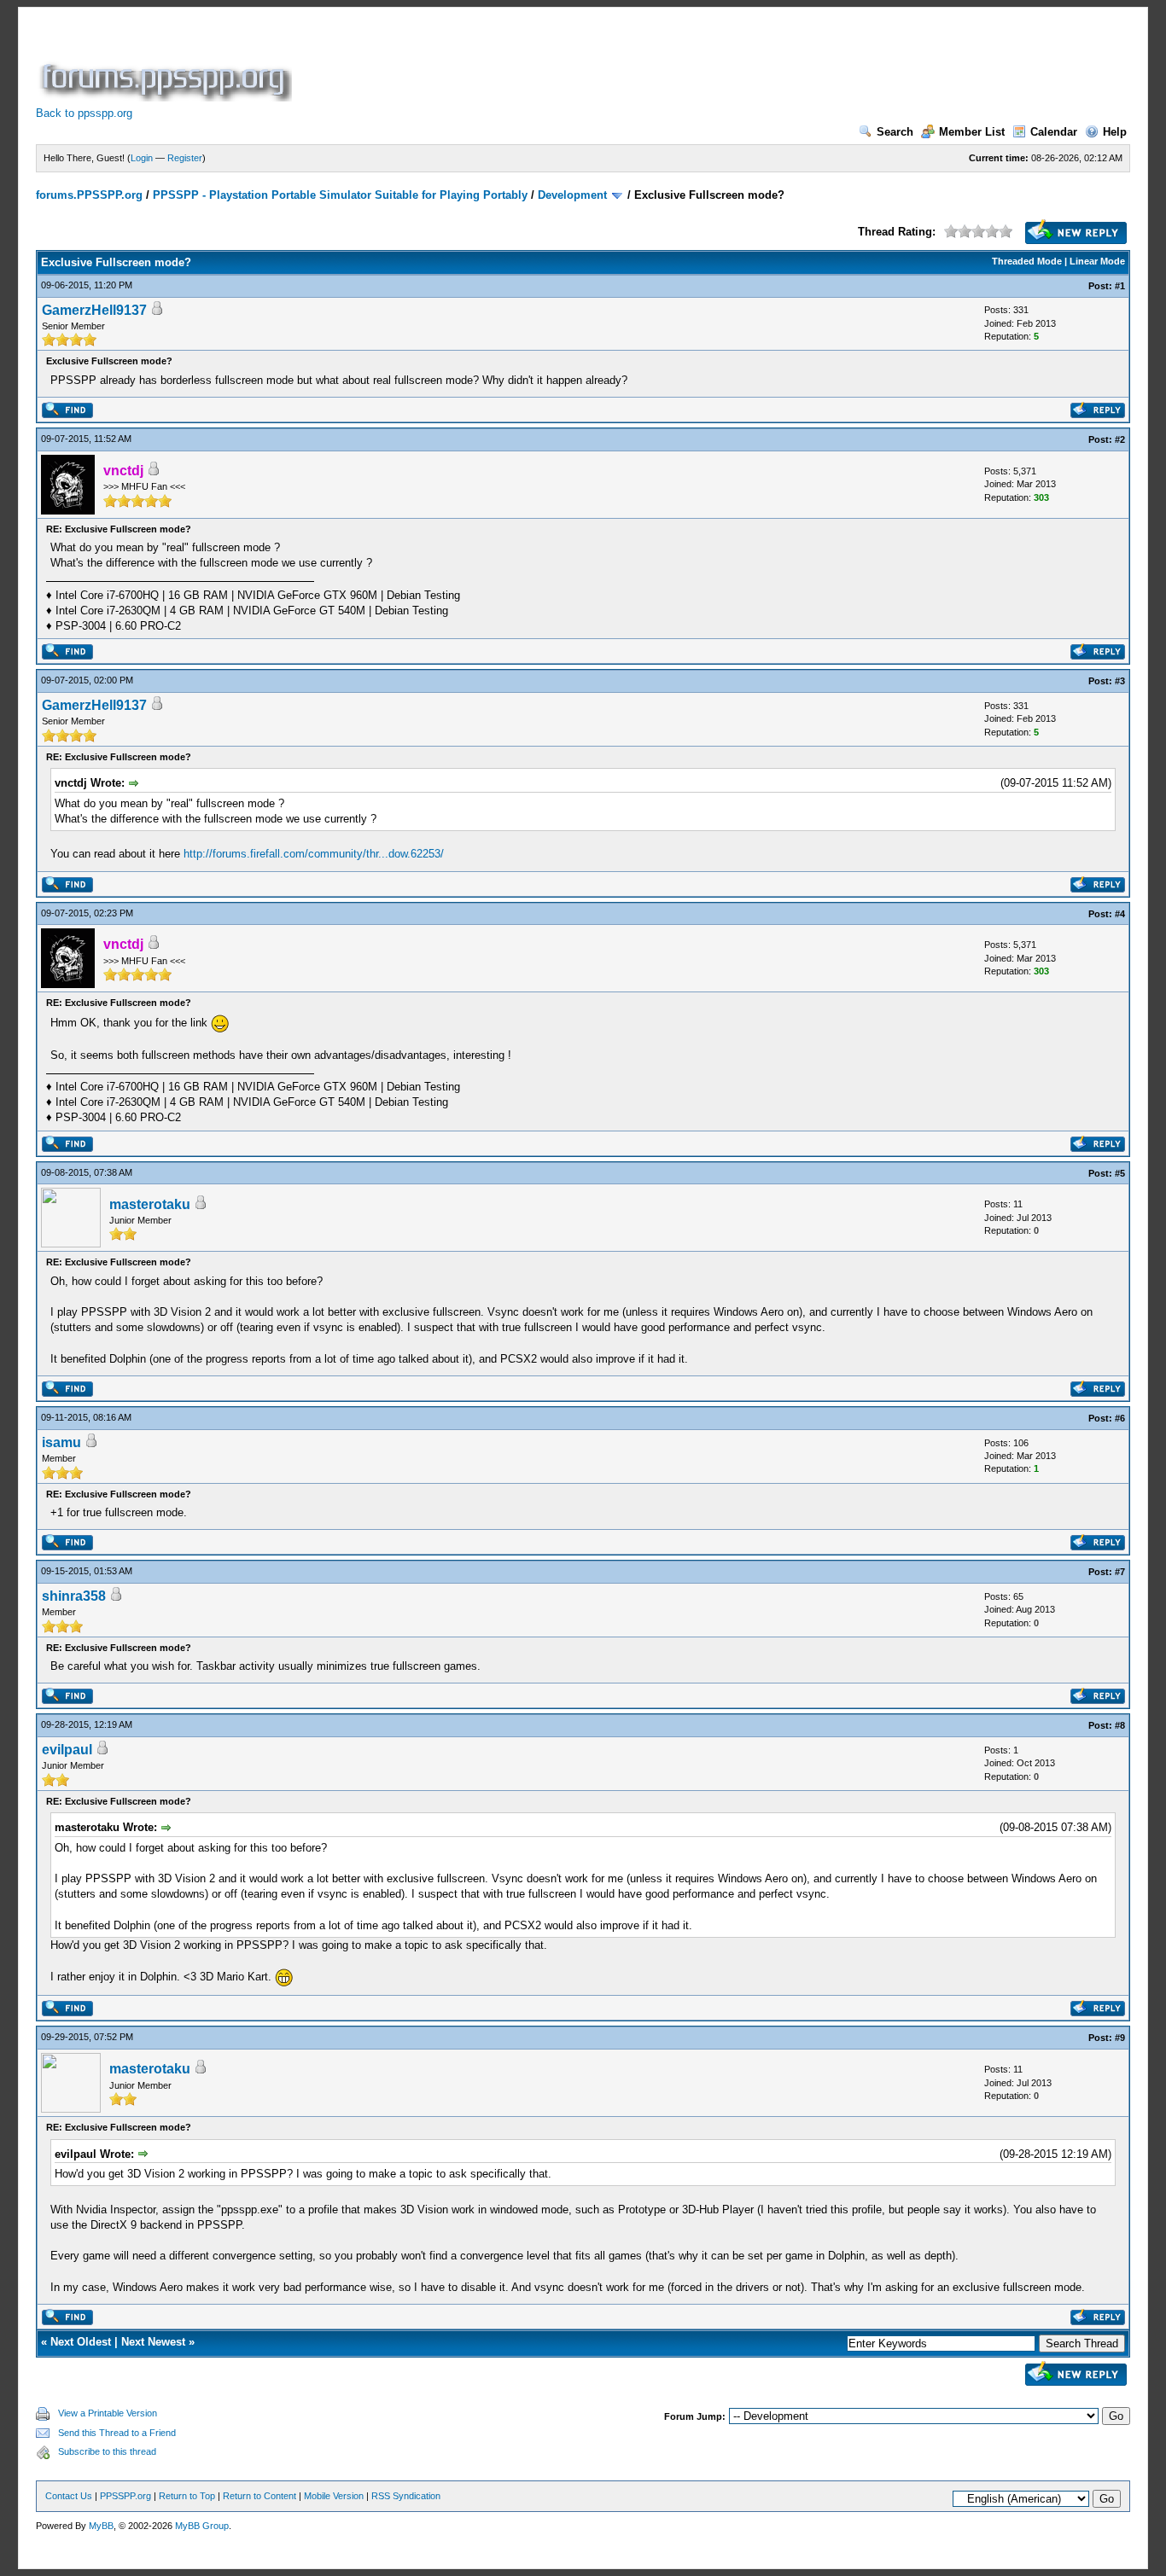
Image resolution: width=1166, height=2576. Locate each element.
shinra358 (74, 1596)
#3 (1120, 681)
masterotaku (150, 1204)
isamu (61, 1442)
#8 (1120, 1725)
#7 (1120, 1572)
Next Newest (153, 2342)
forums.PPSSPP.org (89, 195)
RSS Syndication (406, 2496)
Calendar (1054, 132)
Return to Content (259, 2496)
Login (142, 158)
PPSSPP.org (125, 2496)
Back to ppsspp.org (84, 113)
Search (895, 132)
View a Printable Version (108, 2413)
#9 (1120, 2038)
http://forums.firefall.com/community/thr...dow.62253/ (314, 854)
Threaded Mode (1027, 261)
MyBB (101, 2526)
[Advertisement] (606, 63)
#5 (1120, 1173)
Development (572, 195)
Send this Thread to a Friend (117, 2433)
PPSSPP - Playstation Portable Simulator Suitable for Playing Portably (340, 195)
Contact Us (69, 2496)
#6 (1120, 1418)
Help (1115, 132)
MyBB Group (202, 2526)
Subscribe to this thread (107, 2451)
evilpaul (67, 1750)
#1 (1120, 286)
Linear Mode (1097, 261)
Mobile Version (334, 2496)
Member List (972, 132)
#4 (1120, 914)
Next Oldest (81, 2342)
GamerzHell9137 (94, 310)
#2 (1120, 439)
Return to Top (187, 2496)
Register (185, 158)
